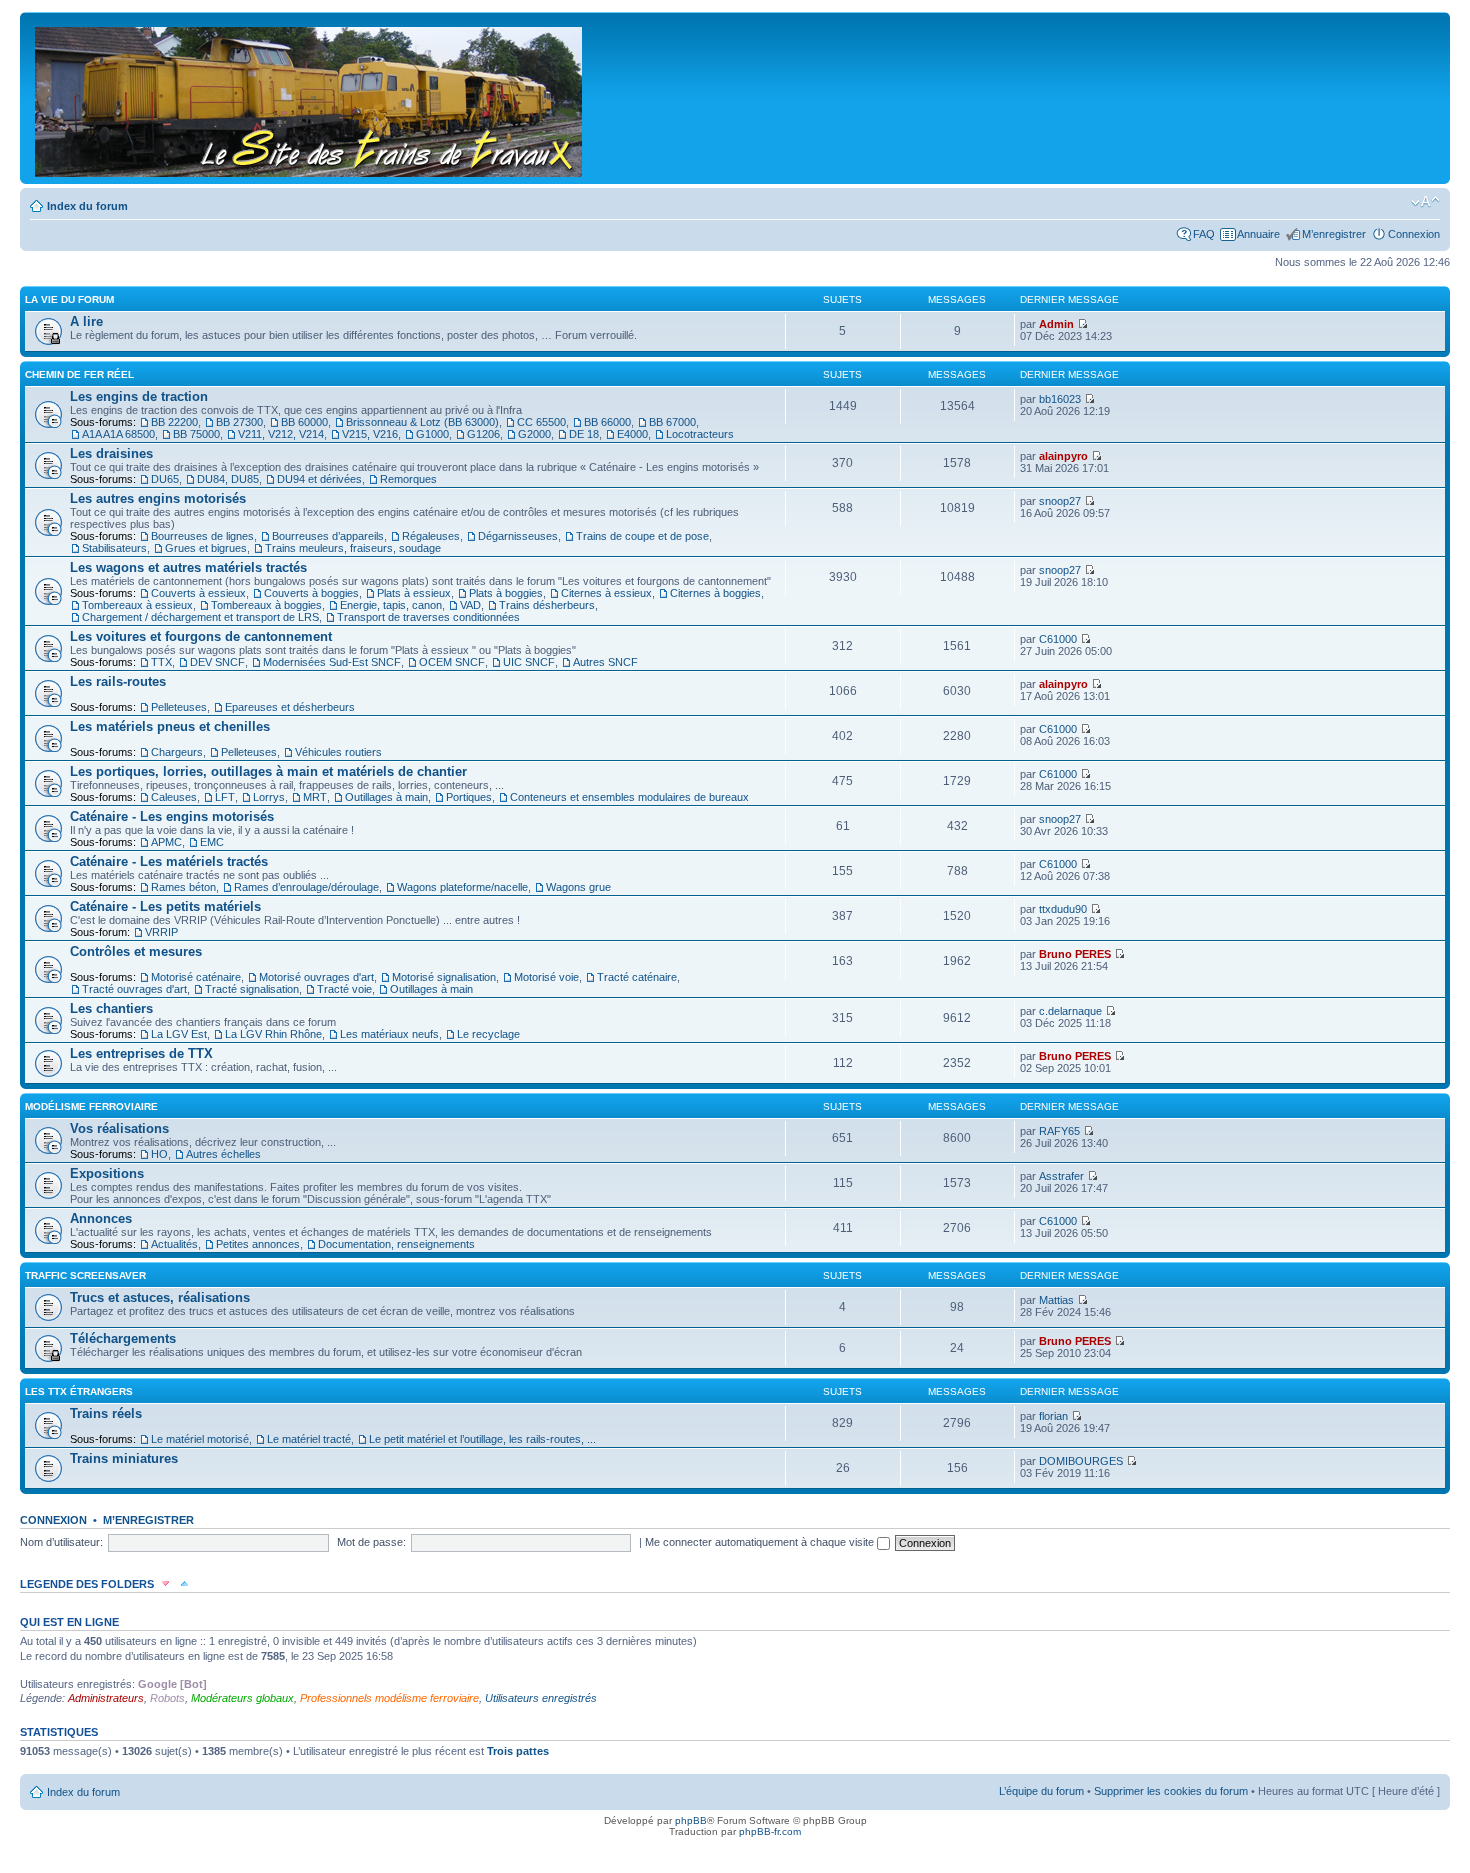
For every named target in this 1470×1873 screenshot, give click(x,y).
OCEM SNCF (452, 662)
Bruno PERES (1075, 954)
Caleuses (174, 797)
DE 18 (584, 434)
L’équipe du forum (1041, 1791)
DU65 (165, 479)
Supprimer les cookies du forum (1171, 1791)
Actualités (174, 1244)
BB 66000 (607, 422)
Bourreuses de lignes (202, 536)
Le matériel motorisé (200, 1439)
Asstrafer (1061, 1176)
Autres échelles (223, 1154)
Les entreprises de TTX (141, 1053)
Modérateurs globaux (242, 1698)
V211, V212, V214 (281, 434)
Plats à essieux (414, 593)
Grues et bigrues (206, 548)
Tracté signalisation (252, 989)
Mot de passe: (371, 1542)
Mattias (1056, 1300)
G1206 (483, 434)
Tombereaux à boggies (266, 605)
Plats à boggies (506, 593)
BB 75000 (196, 434)
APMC (166, 842)
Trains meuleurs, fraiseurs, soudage (353, 548)
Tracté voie (344, 989)
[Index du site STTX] (310, 98)
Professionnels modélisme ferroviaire (389, 1698)
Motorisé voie (546, 977)
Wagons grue (578, 887)
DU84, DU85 (228, 479)
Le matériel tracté (309, 1439)
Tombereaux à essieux (137, 605)
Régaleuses (431, 536)
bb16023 (1060, 399)
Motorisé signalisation (444, 977)
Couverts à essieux (198, 593)
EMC (212, 842)
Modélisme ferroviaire (91, 1106)
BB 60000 (304, 422)
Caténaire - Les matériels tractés (169, 861)
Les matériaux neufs (389, 1034)
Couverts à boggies (311, 593)
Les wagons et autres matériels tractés (188, 567)
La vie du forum (69, 299)
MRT (315, 797)
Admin (1056, 324)
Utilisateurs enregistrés (541, 1698)
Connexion (1414, 234)
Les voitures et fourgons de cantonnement (201, 636)
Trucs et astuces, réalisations (160, 1297)
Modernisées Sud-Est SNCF (332, 662)
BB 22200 (174, 422)
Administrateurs (106, 1698)
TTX (161, 662)
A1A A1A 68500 (118, 434)
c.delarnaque (1070, 1011)
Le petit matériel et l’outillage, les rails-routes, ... (482, 1439)
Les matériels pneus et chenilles (170, 726)
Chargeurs (177, 752)
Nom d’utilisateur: (61, 1542)
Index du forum (87, 206)
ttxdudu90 (1063, 909)
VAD (470, 605)
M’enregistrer (1334, 234)
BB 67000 (672, 422)
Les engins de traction (139, 396)
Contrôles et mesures (136, 951)
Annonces (101, 1218)
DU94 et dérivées (319, 479)
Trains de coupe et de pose (642, 536)
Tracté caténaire (637, 977)
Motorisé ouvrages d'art (316, 977)
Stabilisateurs (114, 548)
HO (159, 1154)
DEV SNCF (217, 662)
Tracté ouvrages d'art (134, 989)
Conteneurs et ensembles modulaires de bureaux (629, 797)
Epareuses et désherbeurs (290, 707)
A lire (86, 321)
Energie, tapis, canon (391, 605)
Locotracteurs (700, 434)
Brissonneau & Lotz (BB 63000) (422, 422)
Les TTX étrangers (79, 1391)
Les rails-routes (118, 681)
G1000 (432, 434)
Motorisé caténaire (196, 977)
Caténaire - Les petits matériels (165, 906)
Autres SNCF (605, 662)
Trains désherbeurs (547, 605)
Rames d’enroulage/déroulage (306, 887)
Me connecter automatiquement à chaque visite (761, 1542)
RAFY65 (1059, 1131)
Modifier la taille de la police (1425, 202)
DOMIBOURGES (1081, 1461)
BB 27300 (239, 422)
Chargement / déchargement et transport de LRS (200, 617)
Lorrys (269, 797)
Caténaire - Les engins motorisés (172, 816)
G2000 (534, 434)
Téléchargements (123, 1338)
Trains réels (106, 1413)
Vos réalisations (119, 1128)
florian (1053, 1416)
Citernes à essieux (606, 593)
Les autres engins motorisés (158, 498)
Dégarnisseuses (518, 536)
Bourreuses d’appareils (328, 536)
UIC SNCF (529, 662)
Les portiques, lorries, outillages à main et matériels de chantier (268, 771)
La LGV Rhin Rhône (273, 1034)
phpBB (691, 1820)
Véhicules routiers (338, 752)
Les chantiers (111, 1008)
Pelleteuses (179, 707)
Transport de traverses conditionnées (428, 617)
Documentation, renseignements (396, 1244)
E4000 (632, 434)
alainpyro (1063, 456)
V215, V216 (370, 434)
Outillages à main (386, 797)
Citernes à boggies (715, 593)
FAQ (1204, 234)
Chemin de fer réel (79, 374)
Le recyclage (488, 1034)
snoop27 (1060, 501)
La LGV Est (179, 1034)
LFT (225, 797)
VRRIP (161, 932)
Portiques (469, 797)
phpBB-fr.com (770, 1831)
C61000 (1058, 639)
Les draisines (111, 453)
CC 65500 (541, 422)
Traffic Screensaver (85, 1275)
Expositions (107, 1173)
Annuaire (1258, 234)
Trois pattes (518, 1751)
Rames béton (183, 887)
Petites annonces (258, 1244)
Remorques (408, 479)
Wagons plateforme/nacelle (462, 887)
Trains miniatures (124, 1458)
